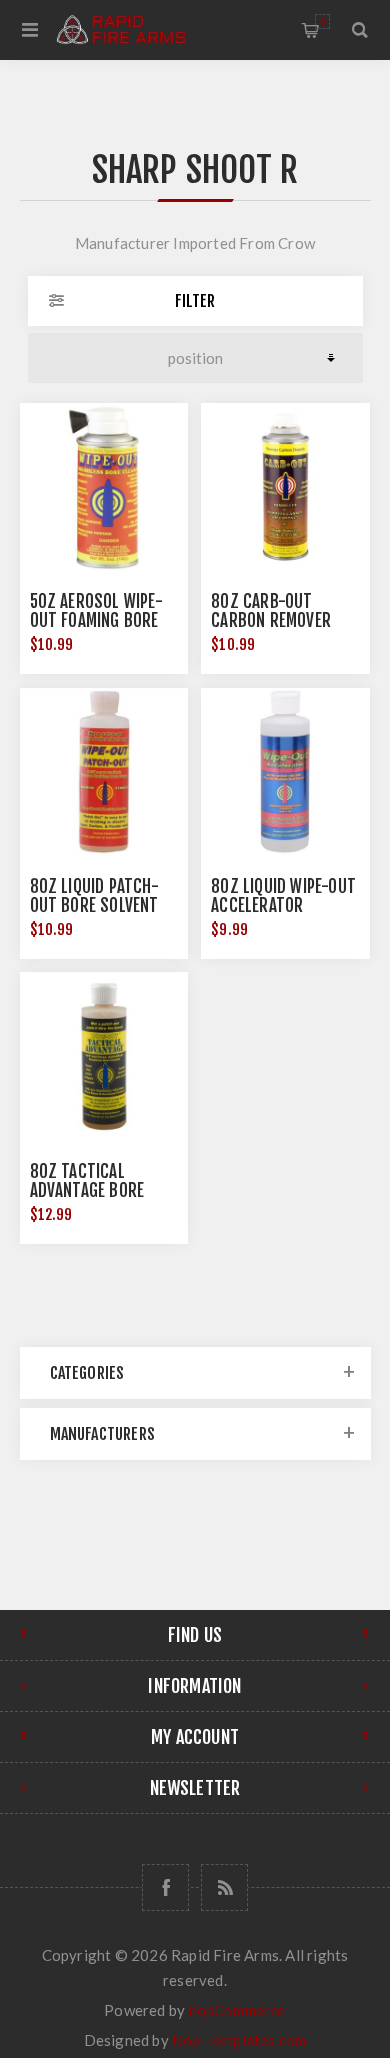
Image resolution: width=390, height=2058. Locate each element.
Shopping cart (322, 21)
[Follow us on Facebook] (165, 1887)
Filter (195, 301)
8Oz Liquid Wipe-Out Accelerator (283, 896)
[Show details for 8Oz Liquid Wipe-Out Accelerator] (285, 772)
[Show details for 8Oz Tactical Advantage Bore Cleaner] (104, 1056)
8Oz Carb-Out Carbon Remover (271, 611)
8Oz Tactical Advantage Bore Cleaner (87, 1190)
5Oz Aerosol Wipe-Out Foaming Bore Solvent (96, 620)
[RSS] (224, 1887)
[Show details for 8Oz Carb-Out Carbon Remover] (285, 487)
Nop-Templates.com (239, 2040)
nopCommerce (237, 2010)
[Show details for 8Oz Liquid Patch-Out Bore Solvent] (104, 772)
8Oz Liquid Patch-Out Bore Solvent (94, 896)
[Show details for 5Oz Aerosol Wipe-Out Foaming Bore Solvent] (104, 487)
